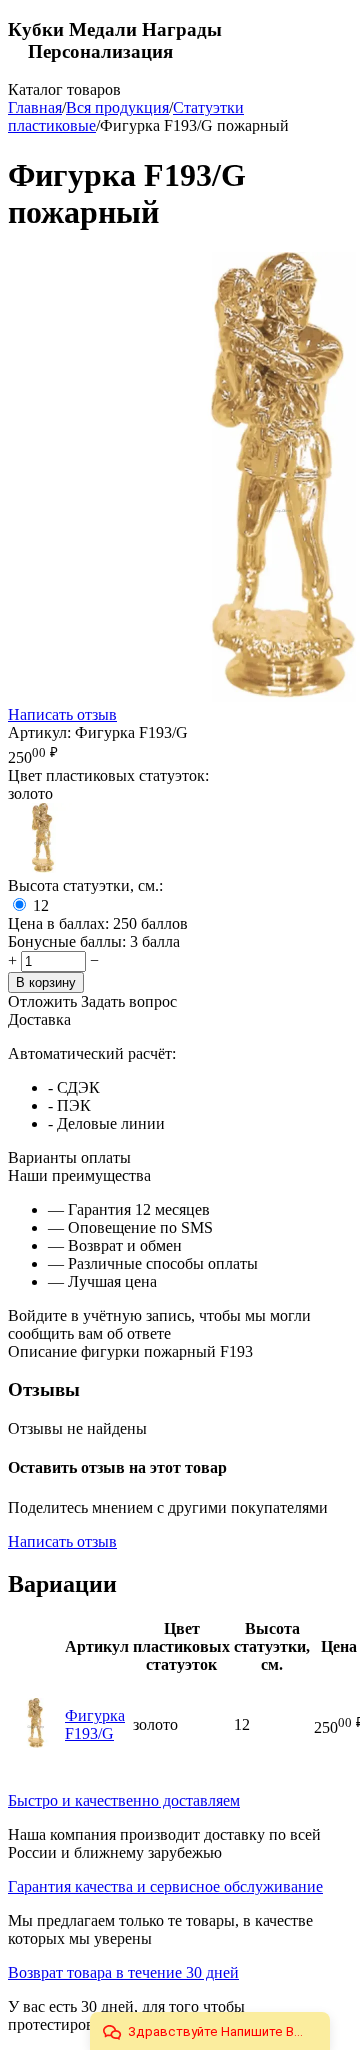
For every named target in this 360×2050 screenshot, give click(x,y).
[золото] (43, 867)
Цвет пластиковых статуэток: (108, 775)
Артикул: (39, 732)
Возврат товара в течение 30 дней (123, 1972)
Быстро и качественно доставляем (124, 1800)
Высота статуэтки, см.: (85, 885)
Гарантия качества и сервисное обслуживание (165, 1886)
